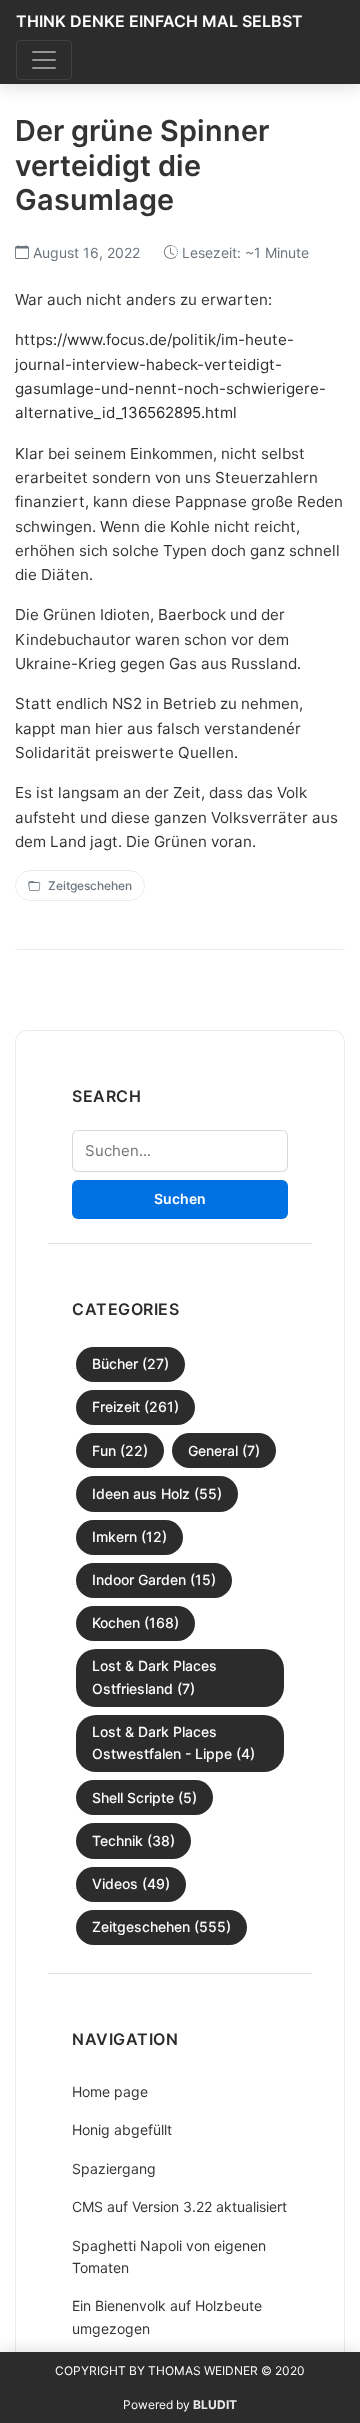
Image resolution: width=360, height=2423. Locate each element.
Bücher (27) (130, 1363)
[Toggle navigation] (44, 60)
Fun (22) (120, 1450)
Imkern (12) (129, 1536)
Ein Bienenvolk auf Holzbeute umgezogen (167, 2316)
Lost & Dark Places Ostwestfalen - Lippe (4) (173, 1742)
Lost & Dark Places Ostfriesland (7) (154, 1676)
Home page (110, 2091)
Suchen (180, 1198)
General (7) (224, 1450)
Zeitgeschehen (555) (161, 1926)
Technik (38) (133, 1840)
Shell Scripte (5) (144, 1797)
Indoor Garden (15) (154, 1579)
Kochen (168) (135, 1622)
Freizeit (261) (135, 1406)
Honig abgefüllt (122, 2129)
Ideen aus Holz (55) (157, 1493)
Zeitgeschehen (90, 885)
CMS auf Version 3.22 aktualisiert (179, 2206)
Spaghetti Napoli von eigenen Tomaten (169, 2256)
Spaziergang (114, 2168)
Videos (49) (131, 1883)
